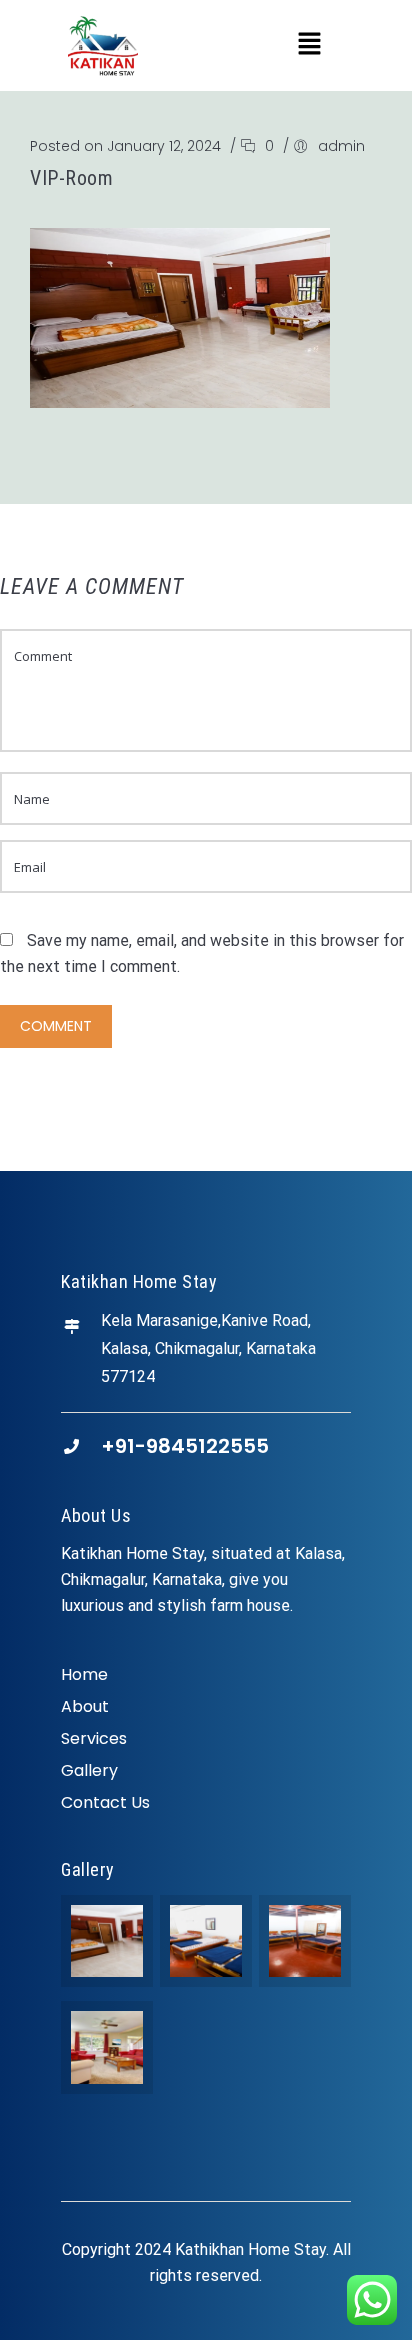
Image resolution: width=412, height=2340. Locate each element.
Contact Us (105, 1802)
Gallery (89, 1770)
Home (84, 1674)
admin (341, 146)
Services (94, 1738)
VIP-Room (71, 178)
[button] (309, 45)
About (85, 1706)
